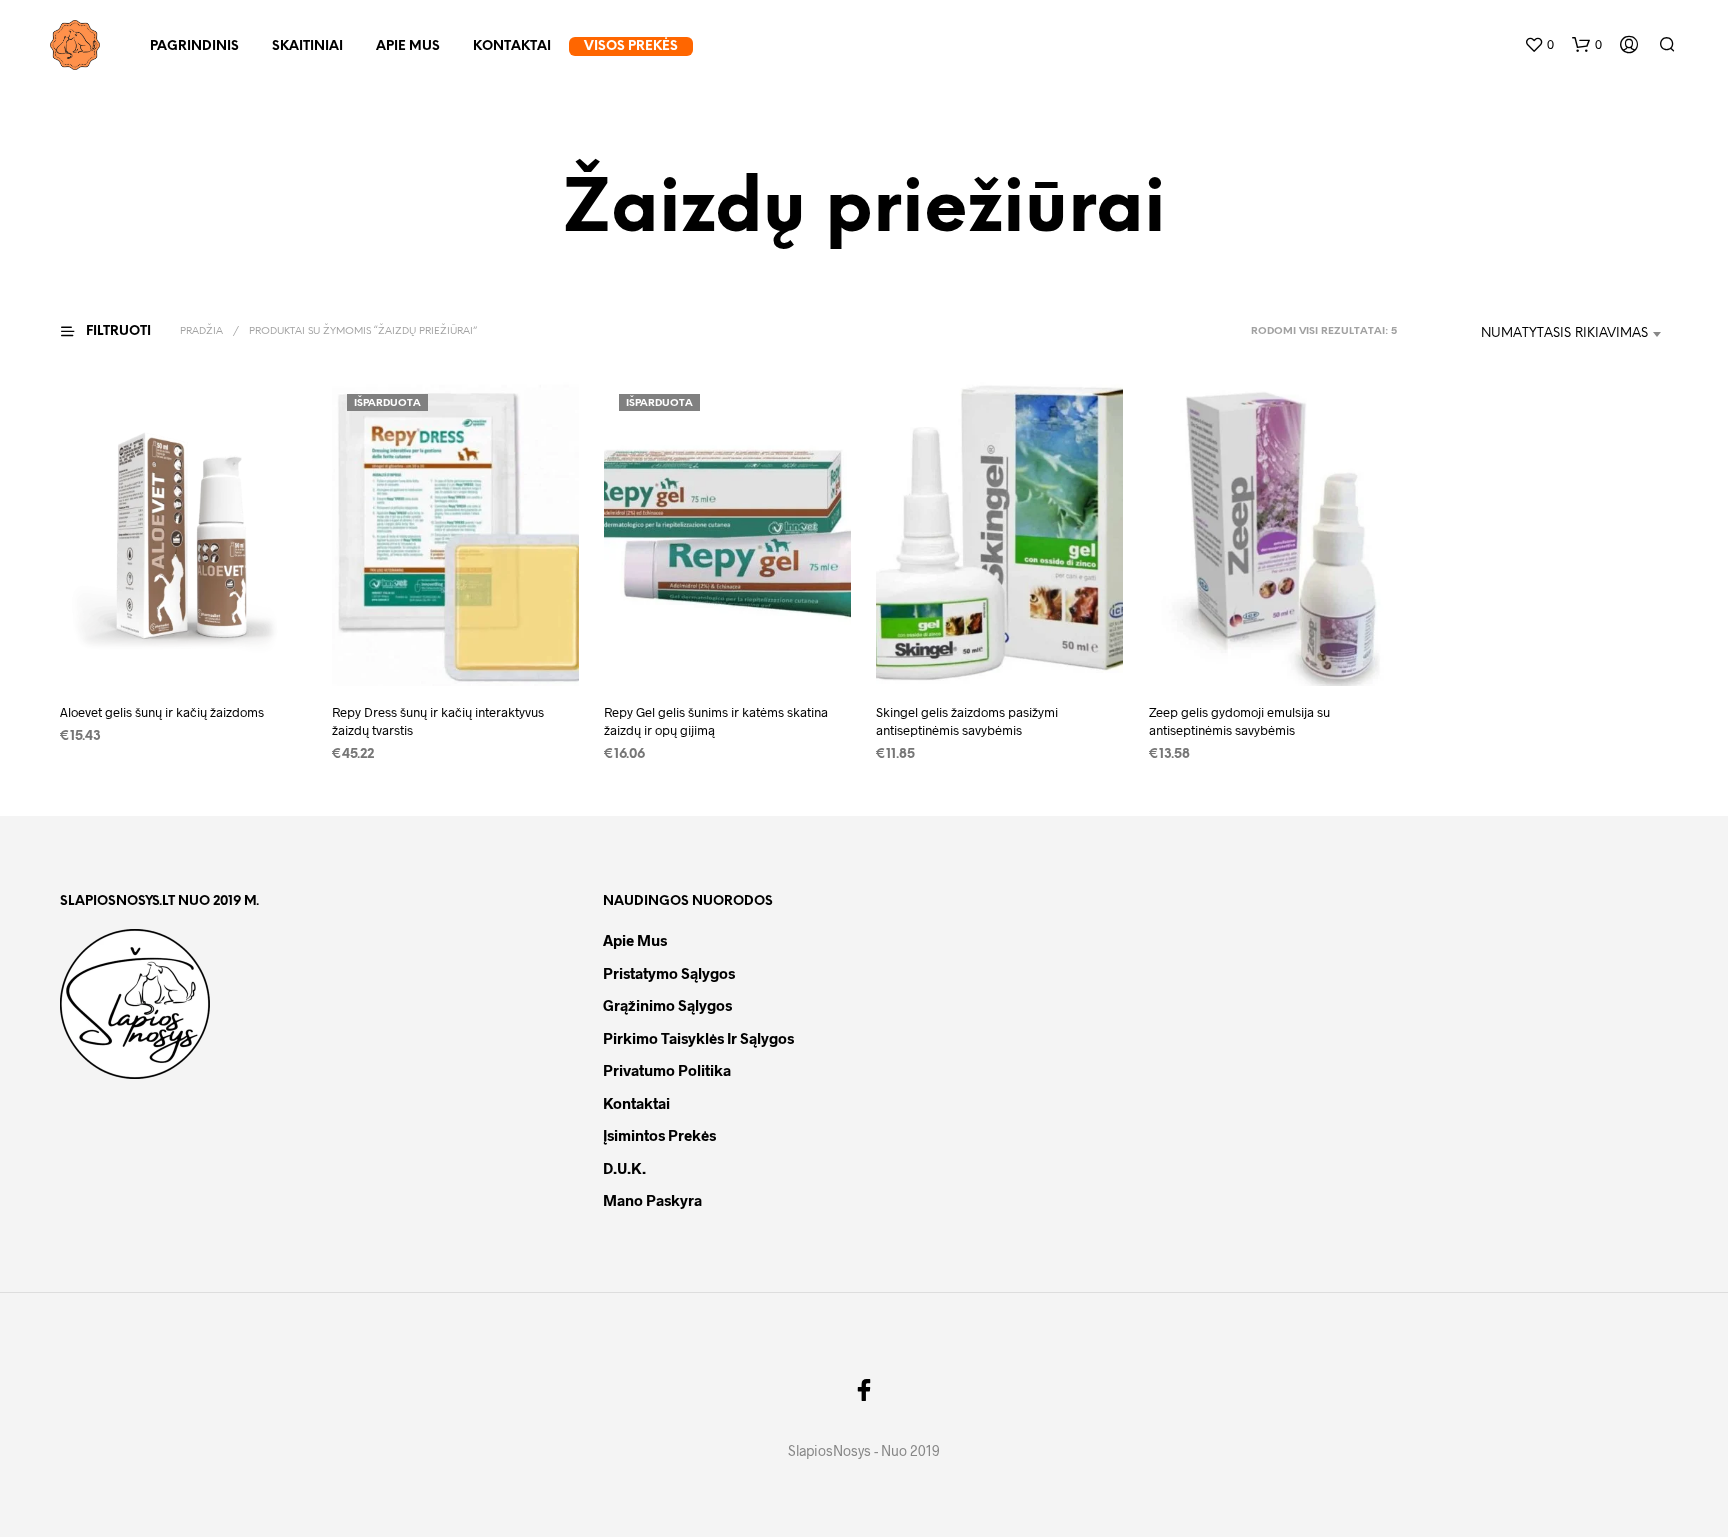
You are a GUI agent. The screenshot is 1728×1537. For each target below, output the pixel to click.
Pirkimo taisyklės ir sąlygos (698, 1038)
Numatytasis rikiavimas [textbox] (1564, 333)
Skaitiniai (307, 46)
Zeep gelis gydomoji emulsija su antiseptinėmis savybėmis (1239, 722)
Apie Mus (408, 46)
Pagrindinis (194, 46)
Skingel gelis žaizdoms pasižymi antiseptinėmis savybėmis (967, 722)
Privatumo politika (667, 1070)
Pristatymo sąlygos (669, 973)
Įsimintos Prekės (659, 1135)
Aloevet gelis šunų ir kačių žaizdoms (162, 713)
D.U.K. (624, 1168)
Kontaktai (512, 46)
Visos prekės (631, 46)
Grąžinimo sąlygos (667, 1005)
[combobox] (1538, 334)
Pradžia (201, 331)
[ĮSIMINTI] (184, 649)
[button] (1539, 45)
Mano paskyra (652, 1200)
